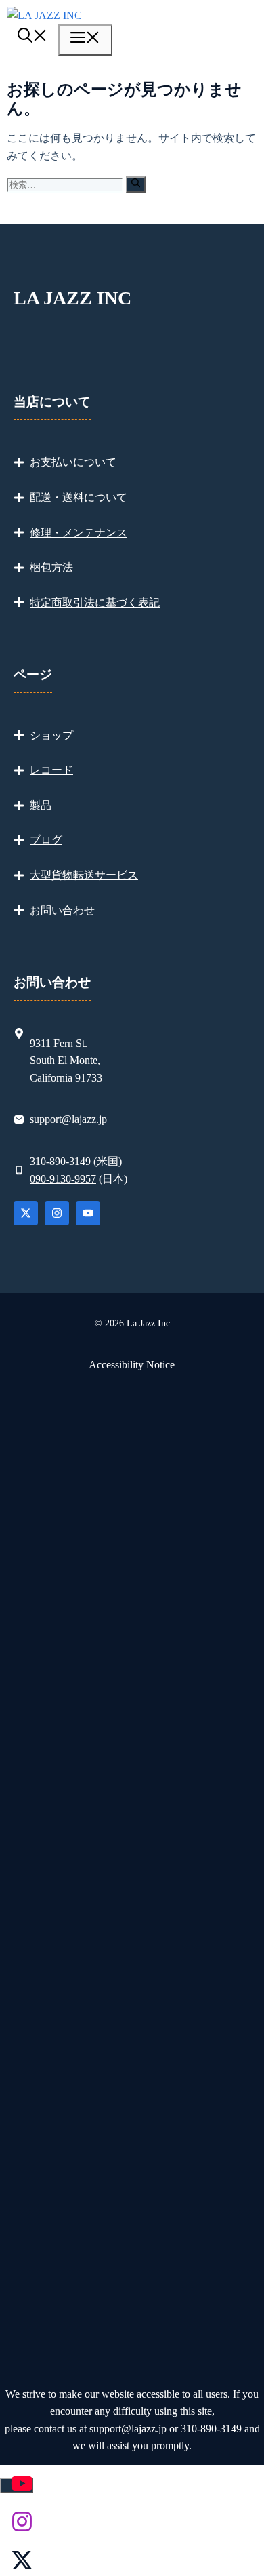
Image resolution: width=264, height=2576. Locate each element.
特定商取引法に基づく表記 (95, 602)
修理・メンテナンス (79, 533)
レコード (51, 770)
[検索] (136, 184)
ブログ (46, 840)
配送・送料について (79, 497)
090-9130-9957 (63, 1179)
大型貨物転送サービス (84, 875)
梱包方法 (51, 567)
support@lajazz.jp (68, 1119)
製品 (41, 805)
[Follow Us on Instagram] (57, 1213)
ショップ (51, 735)
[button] (32, 38)
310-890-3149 (60, 1161)
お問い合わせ (62, 910)
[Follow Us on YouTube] (88, 1213)
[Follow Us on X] (26, 1213)
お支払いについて (73, 462)
